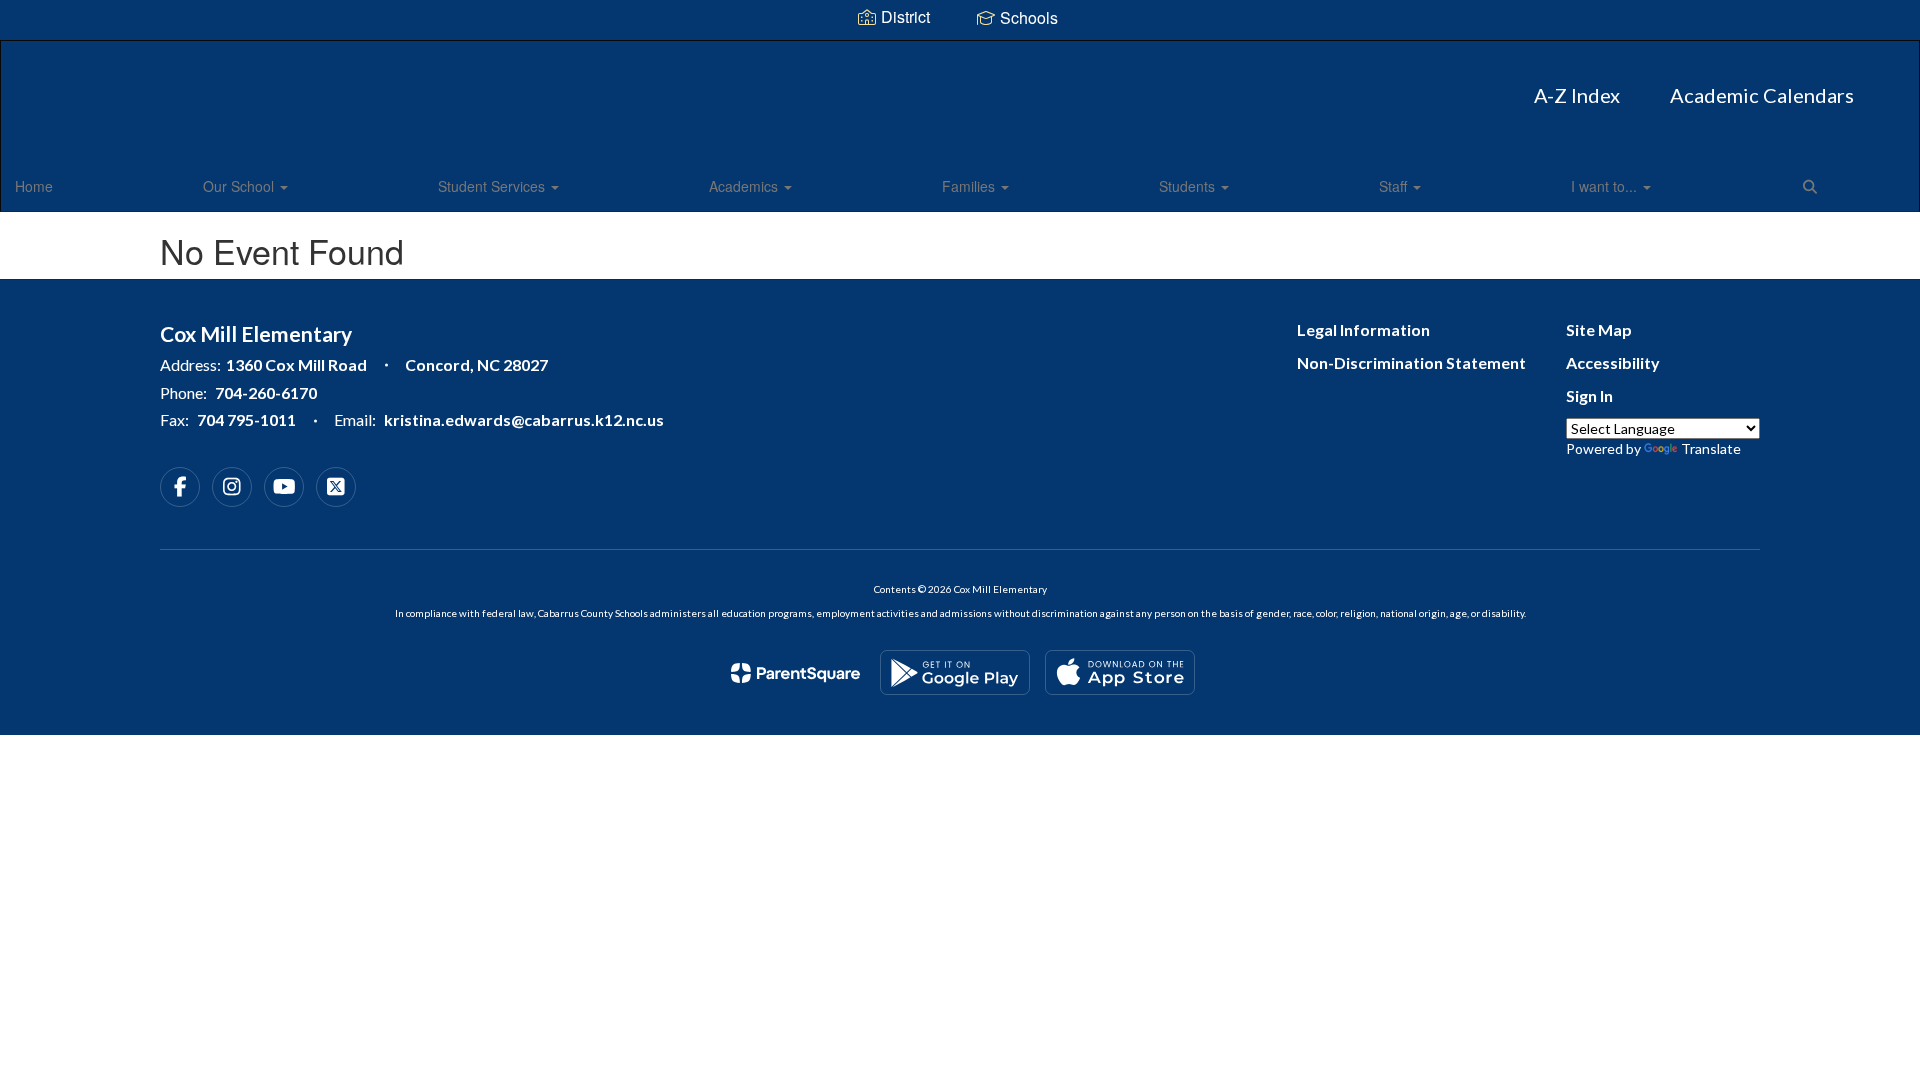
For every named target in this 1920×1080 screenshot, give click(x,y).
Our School (240, 186)
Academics (745, 186)
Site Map (1599, 329)
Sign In (1589, 395)
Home (34, 186)
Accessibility (1613, 362)
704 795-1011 (246, 419)
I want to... (1606, 186)
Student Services (493, 186)
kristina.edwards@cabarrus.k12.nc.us (524, 419)
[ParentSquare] (795, 673)
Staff (1395, 186)
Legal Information (1363, 329)
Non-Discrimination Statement (1411, 362)
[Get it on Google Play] (955, 672)
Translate (1711, 448)
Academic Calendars (1762, 95)
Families (970, 186)
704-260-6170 (266, 392)
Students (1189, 186)
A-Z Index (1577, 95)
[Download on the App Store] (1120, 672)
